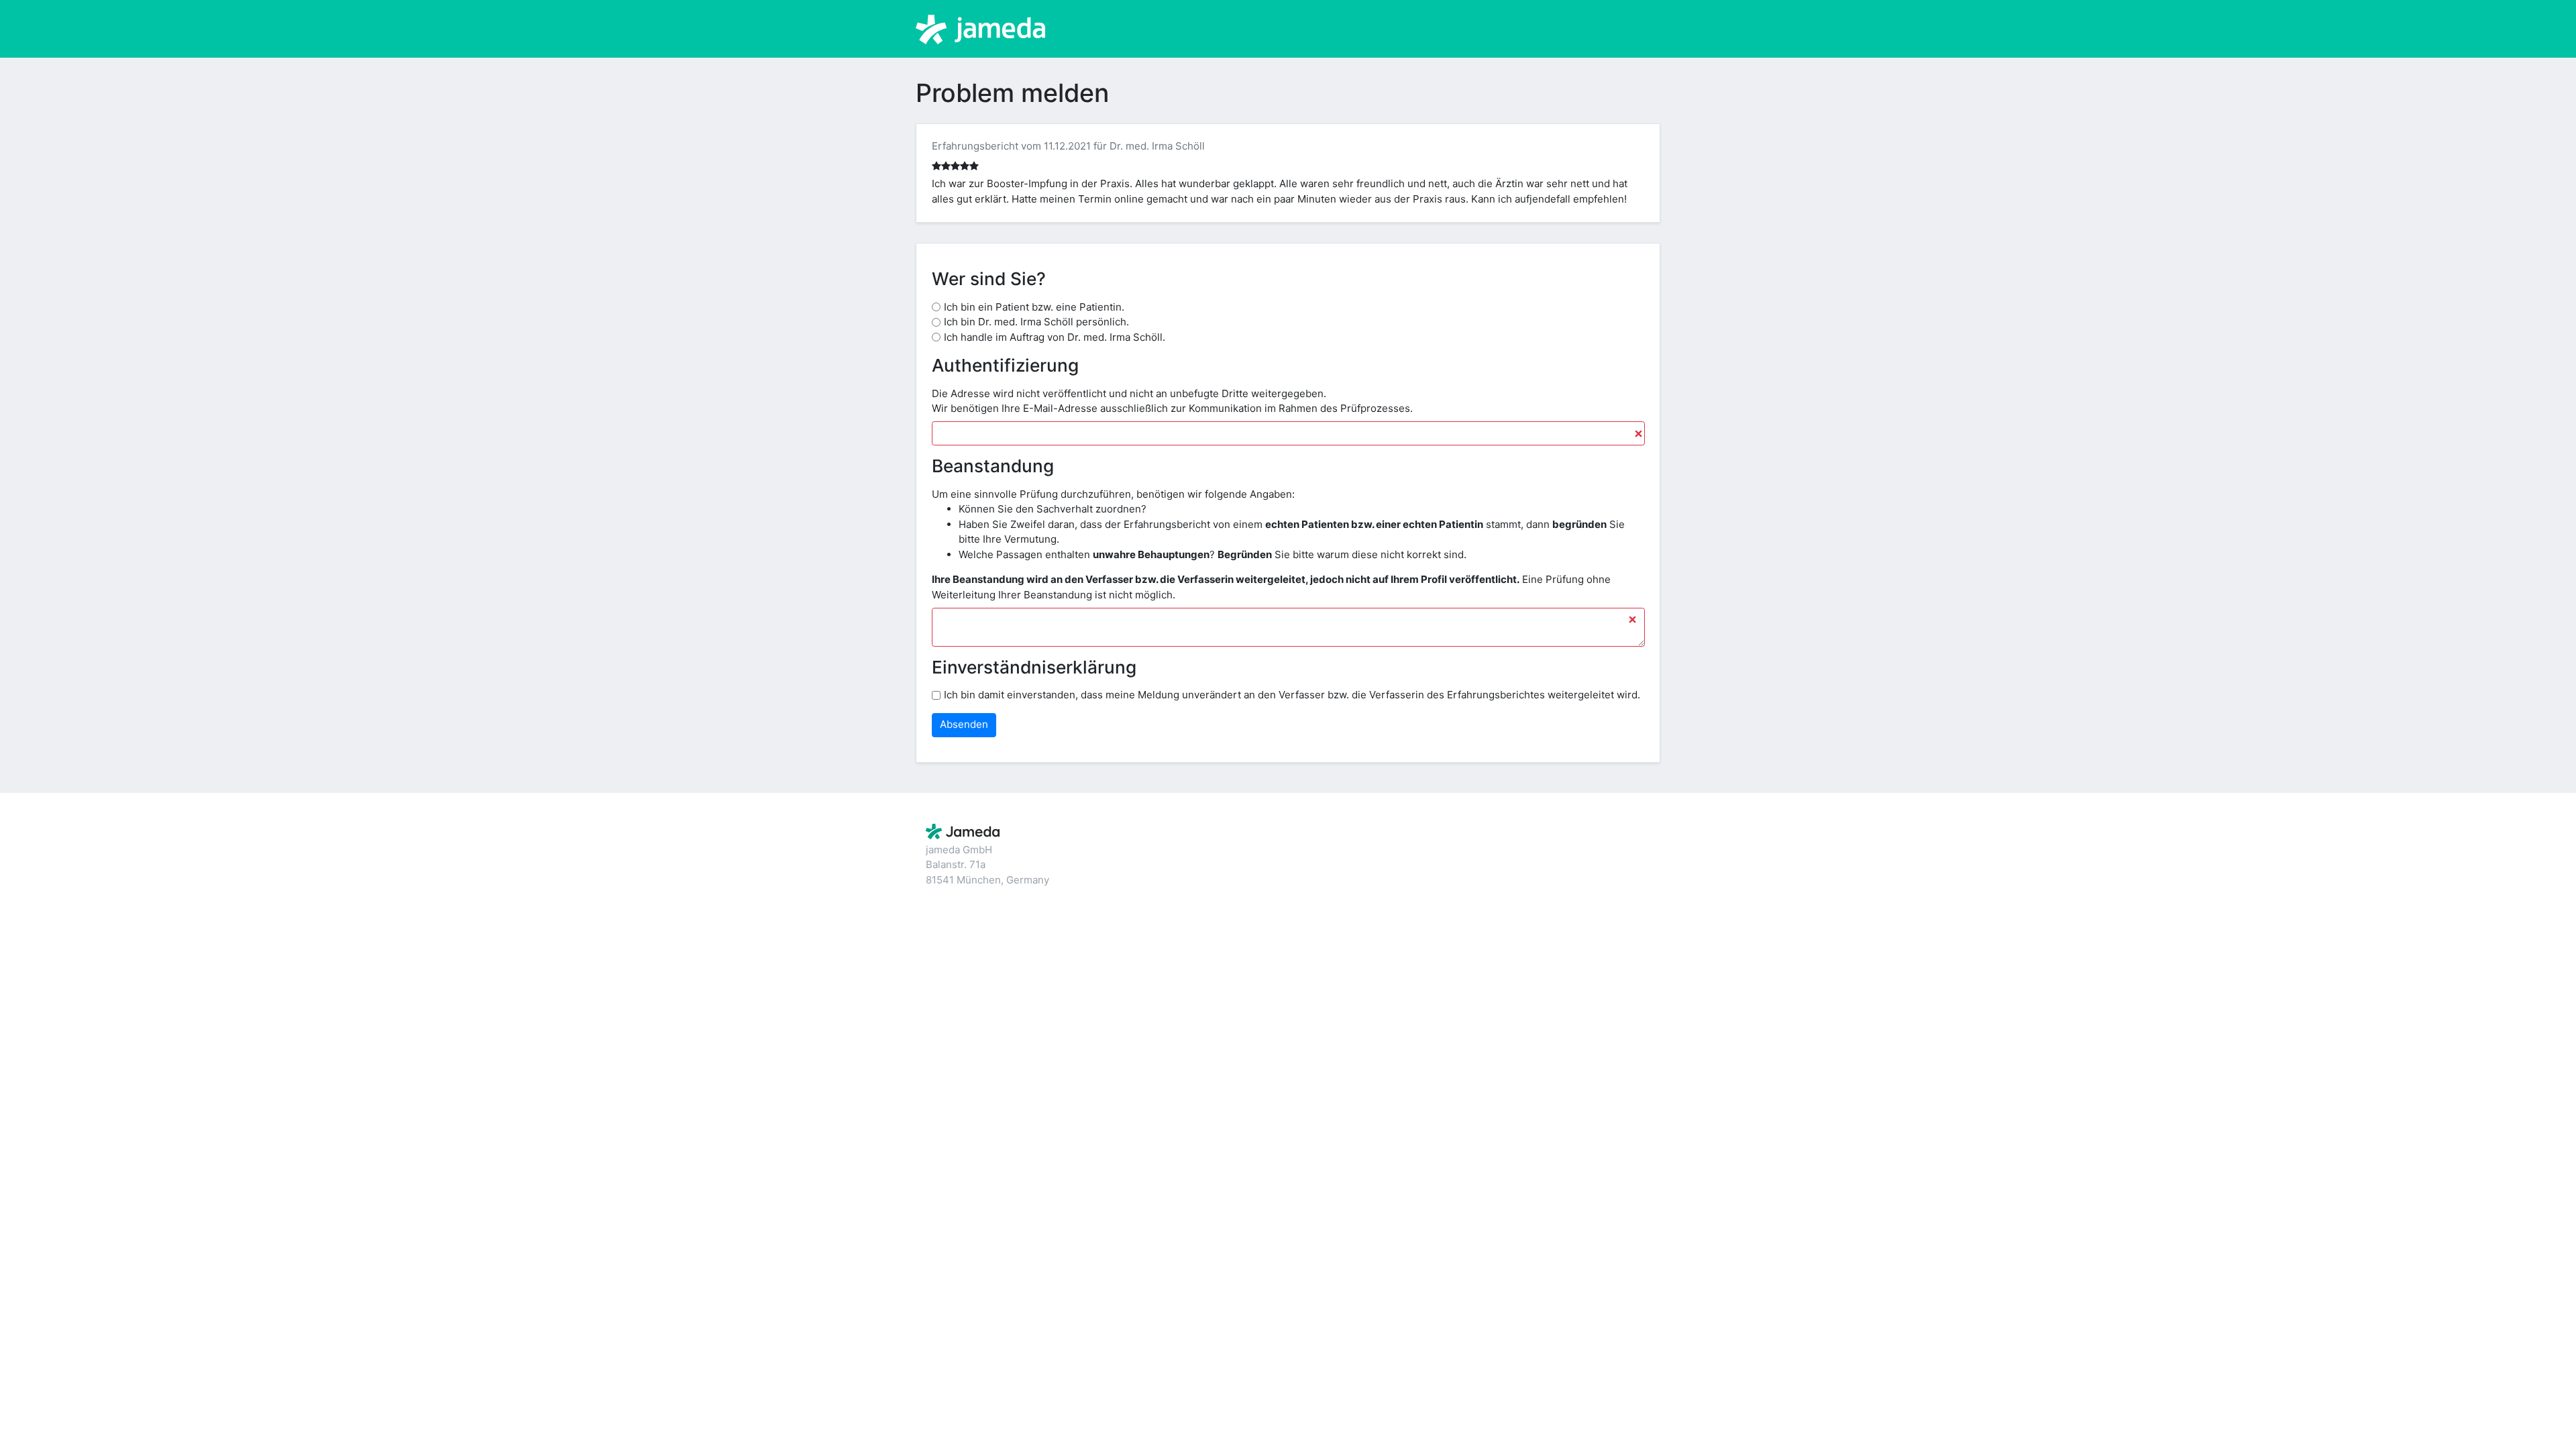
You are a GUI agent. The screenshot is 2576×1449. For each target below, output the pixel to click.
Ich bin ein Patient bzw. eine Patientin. (1034, 307)
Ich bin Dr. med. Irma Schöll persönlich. (1036, 322)
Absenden (964, 724)
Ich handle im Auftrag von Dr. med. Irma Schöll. (1055, 337)
